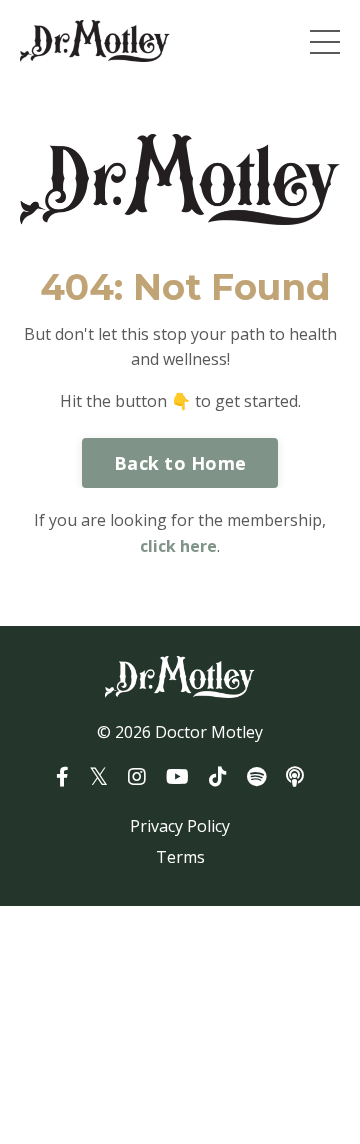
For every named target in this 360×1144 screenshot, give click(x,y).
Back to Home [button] (180, 463)
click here (178, 546)
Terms (180, 857)
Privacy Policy (180, 826)
